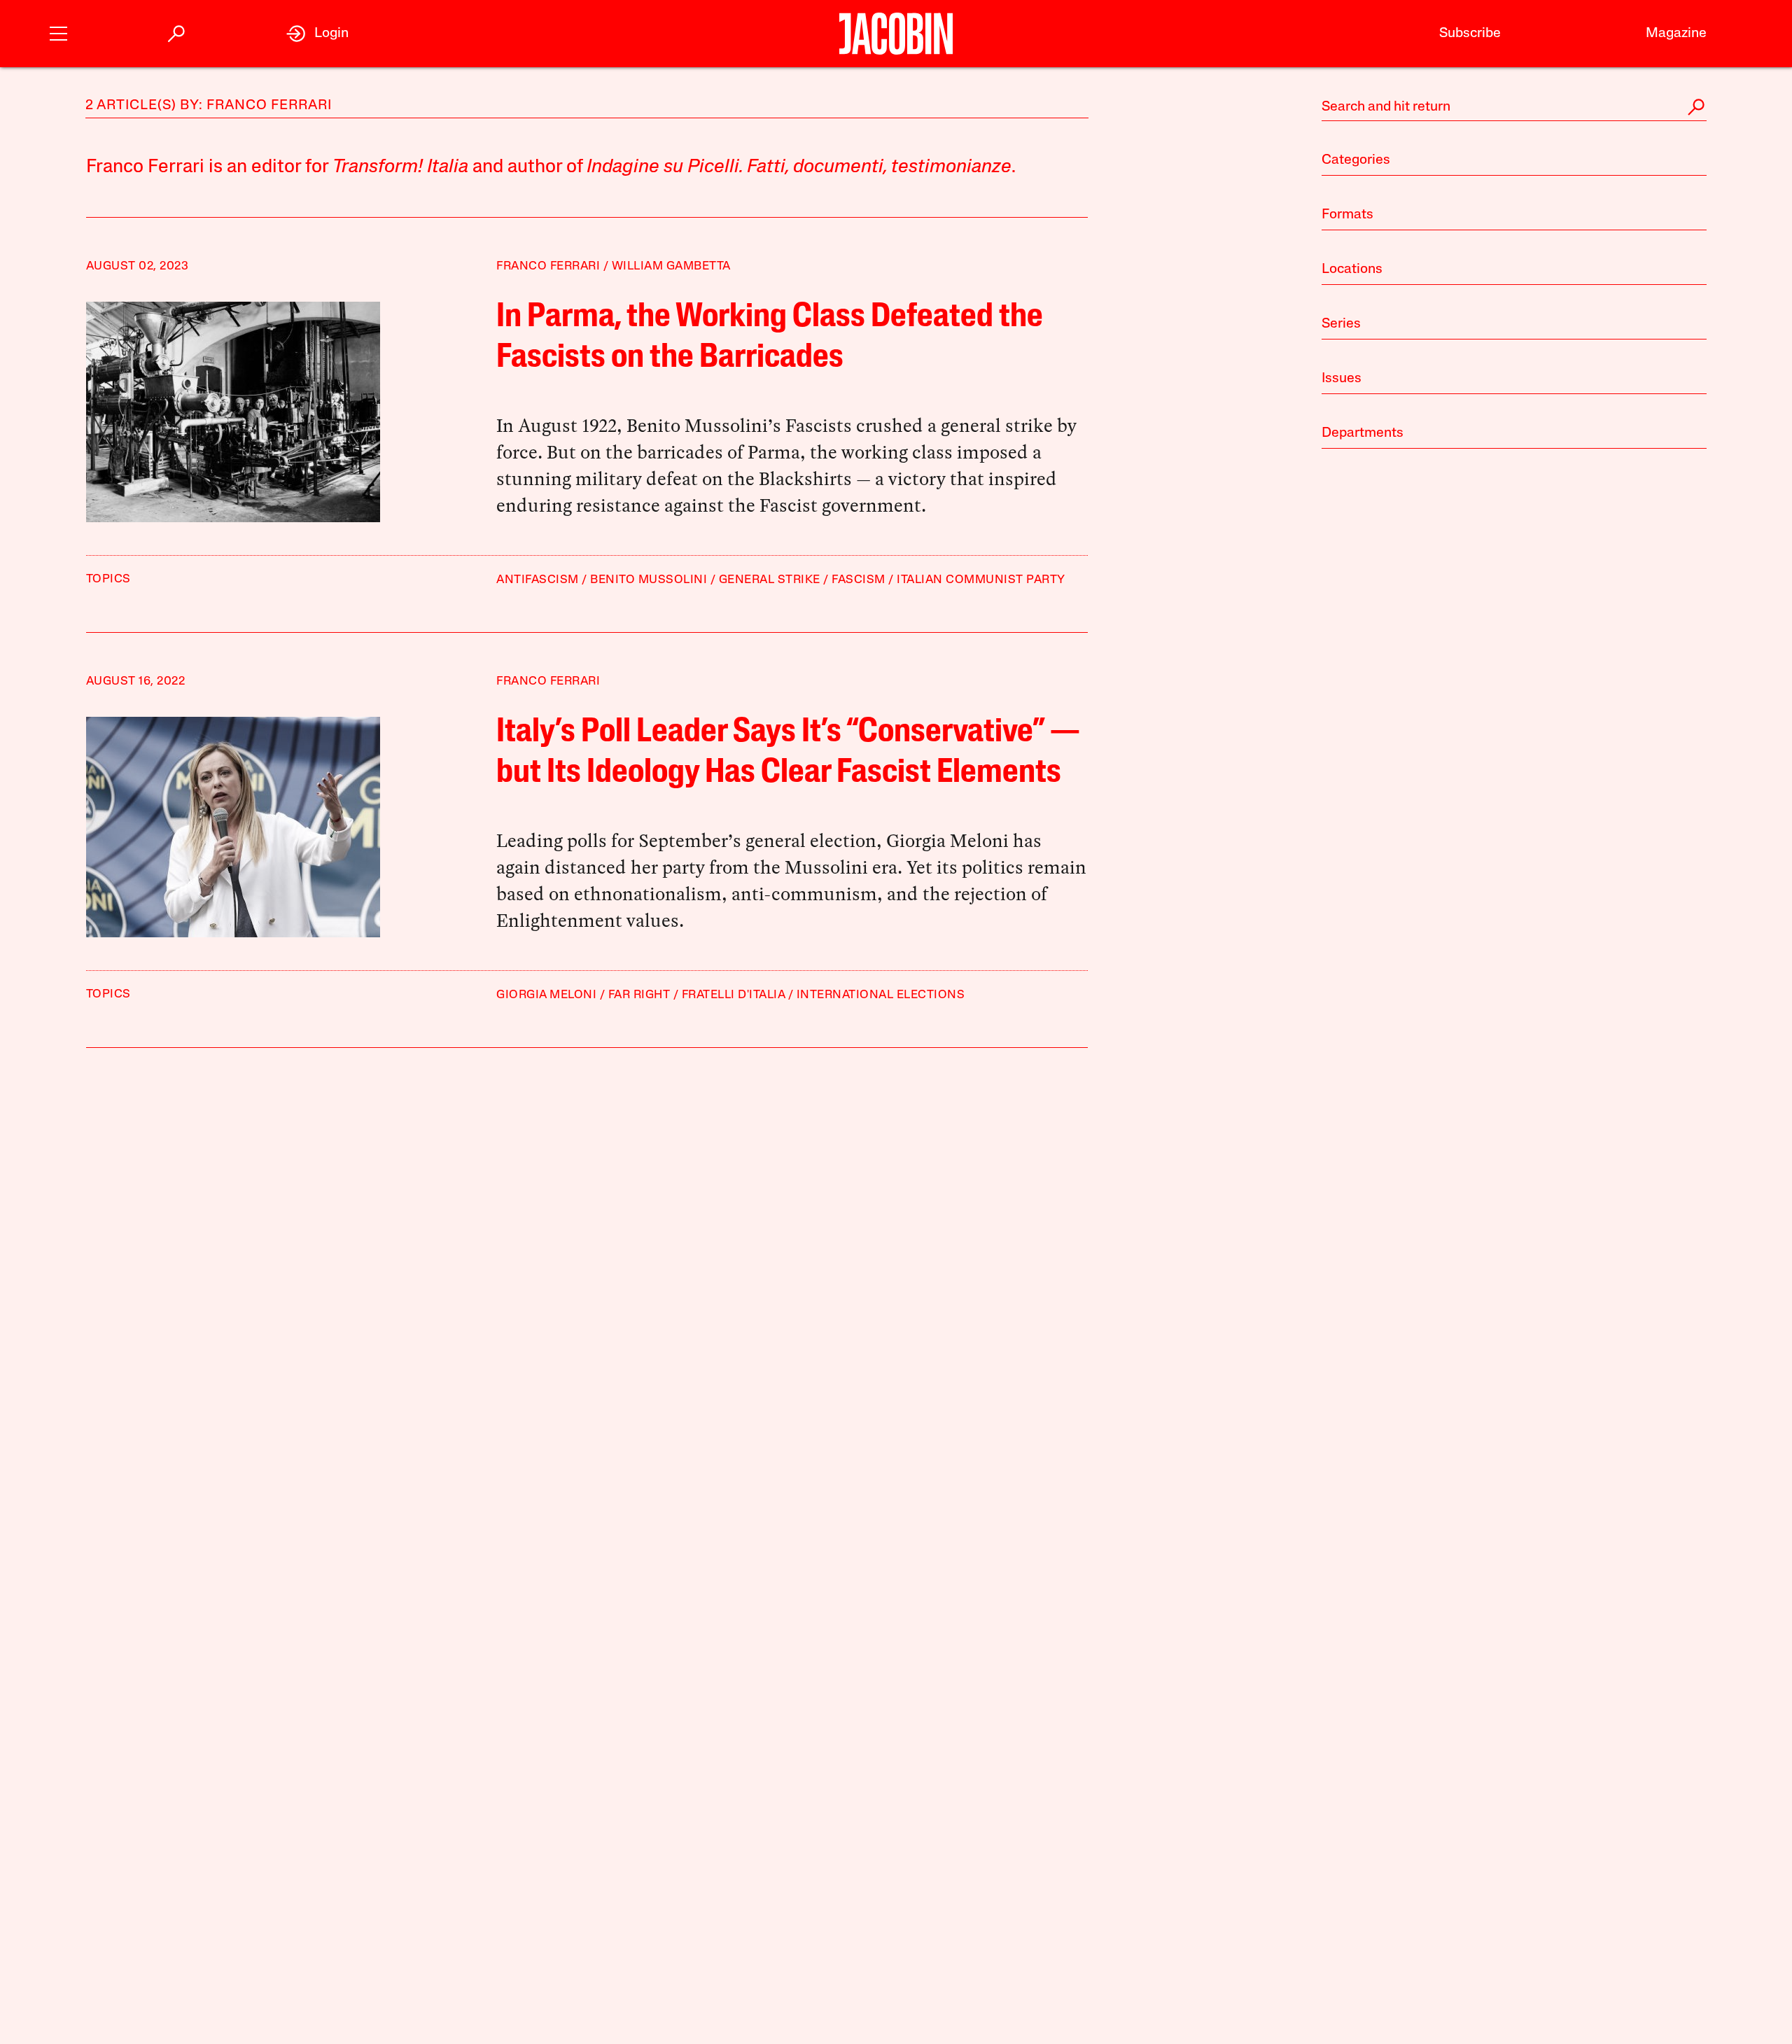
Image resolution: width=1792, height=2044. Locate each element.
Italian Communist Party (981, 580)
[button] (58, 32)
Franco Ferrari (548, 266)
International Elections (881, 995)
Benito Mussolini (649, 580)
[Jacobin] (896, 34)
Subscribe (1470, 34)
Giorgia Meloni (546, 995)
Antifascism (538, 580)
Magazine (1676, 34)
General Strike (770, 580)
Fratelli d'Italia (734, 995)
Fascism (859, 580)
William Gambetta (671, 266)
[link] (317, 34)
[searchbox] (1514, 107)
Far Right (639, 995)
